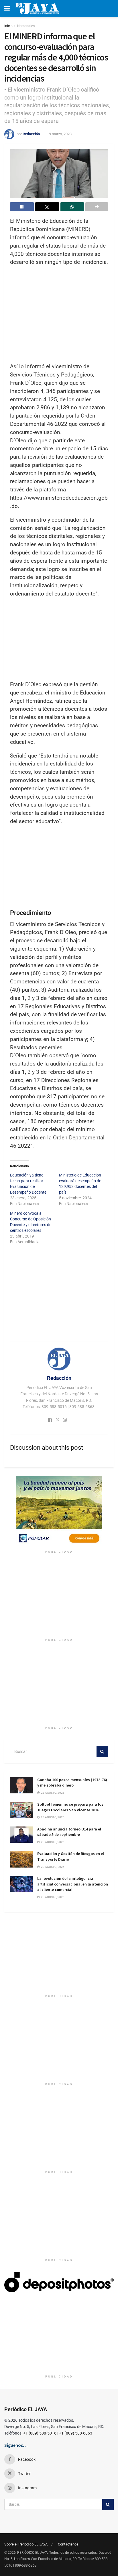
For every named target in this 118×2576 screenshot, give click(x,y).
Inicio (8, 26)
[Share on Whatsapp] (72, 207)
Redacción (31, 134)
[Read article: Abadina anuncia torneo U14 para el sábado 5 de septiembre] (21, 1835)
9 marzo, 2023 (60, 134)
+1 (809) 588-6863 (76, 2433)
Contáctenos (68, 2544)
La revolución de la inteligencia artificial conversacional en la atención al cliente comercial (73, 1884)
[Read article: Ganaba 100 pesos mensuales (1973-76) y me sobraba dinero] (21, 1785)
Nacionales (26, 26)
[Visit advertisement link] (59, 1512)
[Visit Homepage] (37, 9)
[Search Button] (102, 1751)
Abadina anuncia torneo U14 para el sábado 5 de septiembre (69, 1832)
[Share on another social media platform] (97, 207)
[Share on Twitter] (47, 207)
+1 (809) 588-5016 (40, 2433)
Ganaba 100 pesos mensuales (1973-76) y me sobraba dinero (72, 1783)
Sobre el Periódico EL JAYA (26, 2544)
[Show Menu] (7, 9)
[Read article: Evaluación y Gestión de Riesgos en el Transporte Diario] (21, 1859)
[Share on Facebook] (22, 207)
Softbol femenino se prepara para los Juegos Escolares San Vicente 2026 (70, 1807)
